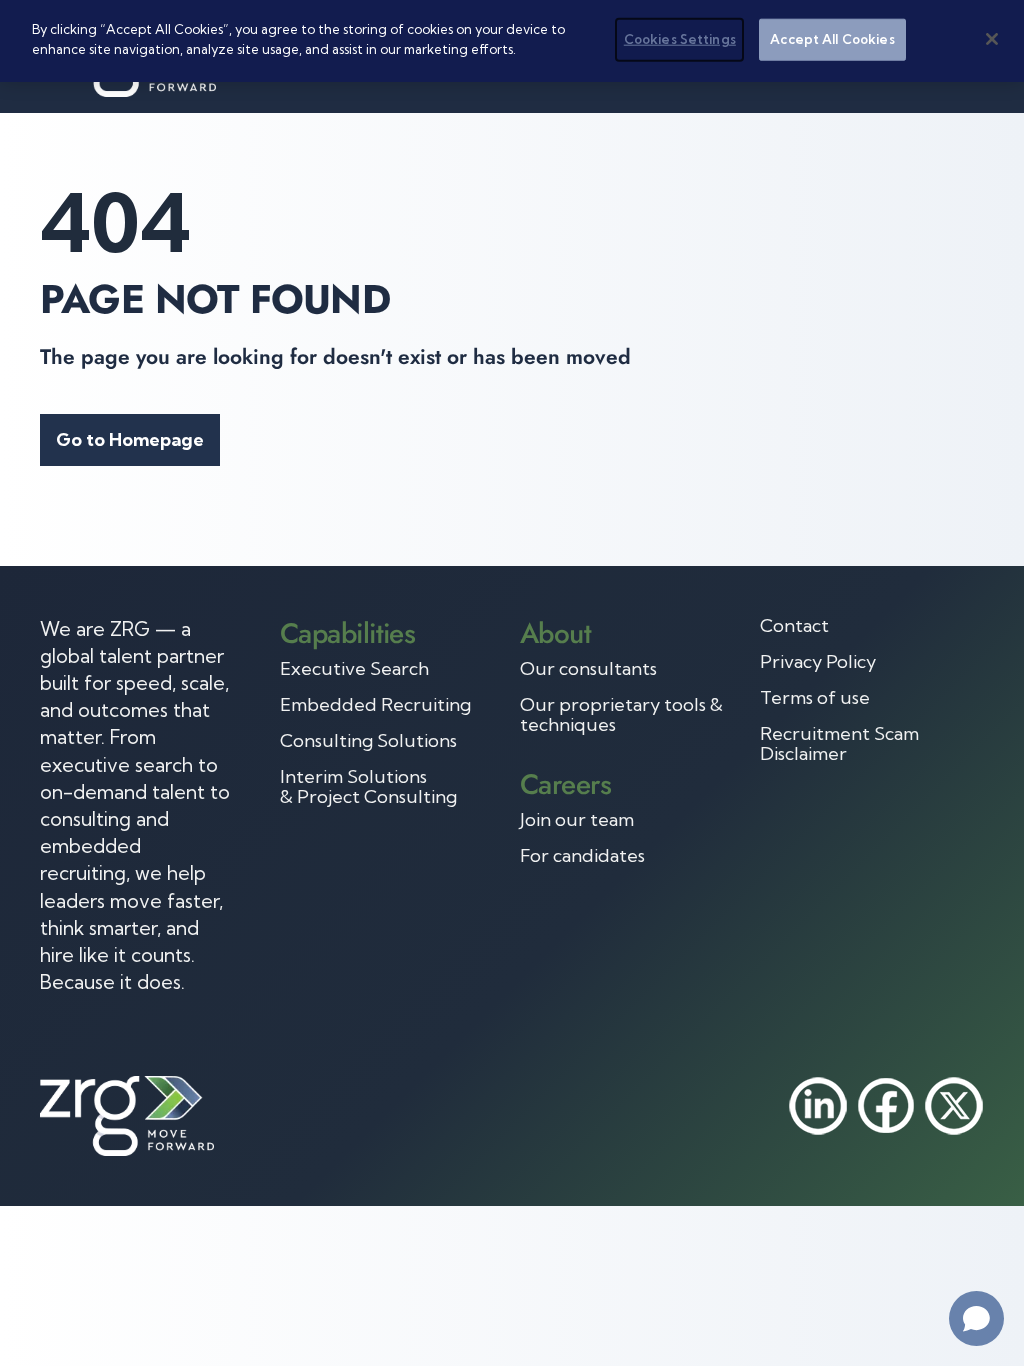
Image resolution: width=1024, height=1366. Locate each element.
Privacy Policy (818, 662)
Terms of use (815, 698)
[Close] (992, 39)
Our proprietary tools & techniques (621, 715)
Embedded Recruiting (375, 705)
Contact (794, 626)
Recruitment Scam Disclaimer (839, 744)
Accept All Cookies (832, 39)
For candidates (582, 856)
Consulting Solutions (368, 741)
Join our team (577, 820)
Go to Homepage (130, 439)
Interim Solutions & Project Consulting (368, 787)
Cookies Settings (680, 39)
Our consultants (588, 669)
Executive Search (354, 669)
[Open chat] (976, 1318)
